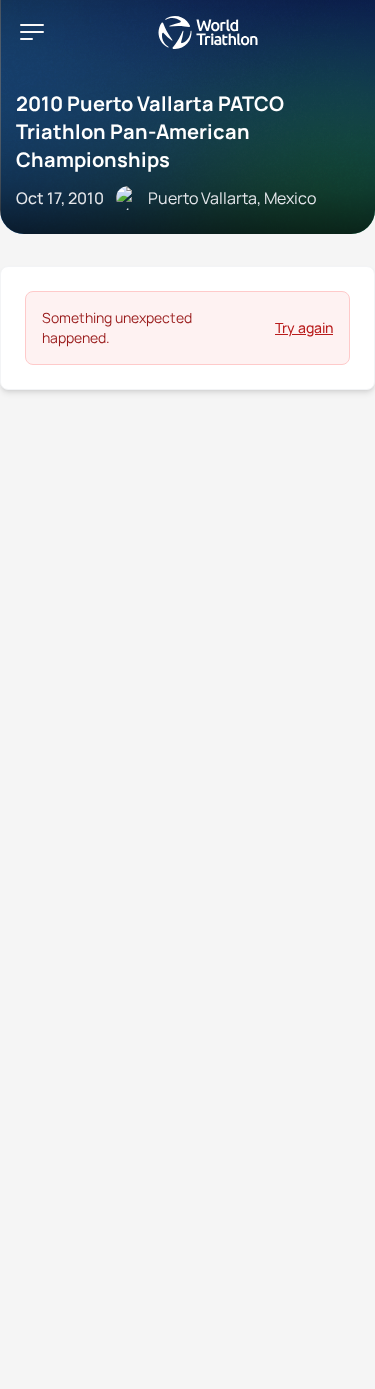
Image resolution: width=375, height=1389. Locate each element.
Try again (304, 327)
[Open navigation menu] (32, 32)
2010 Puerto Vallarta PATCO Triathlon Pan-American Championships (150, 131)
